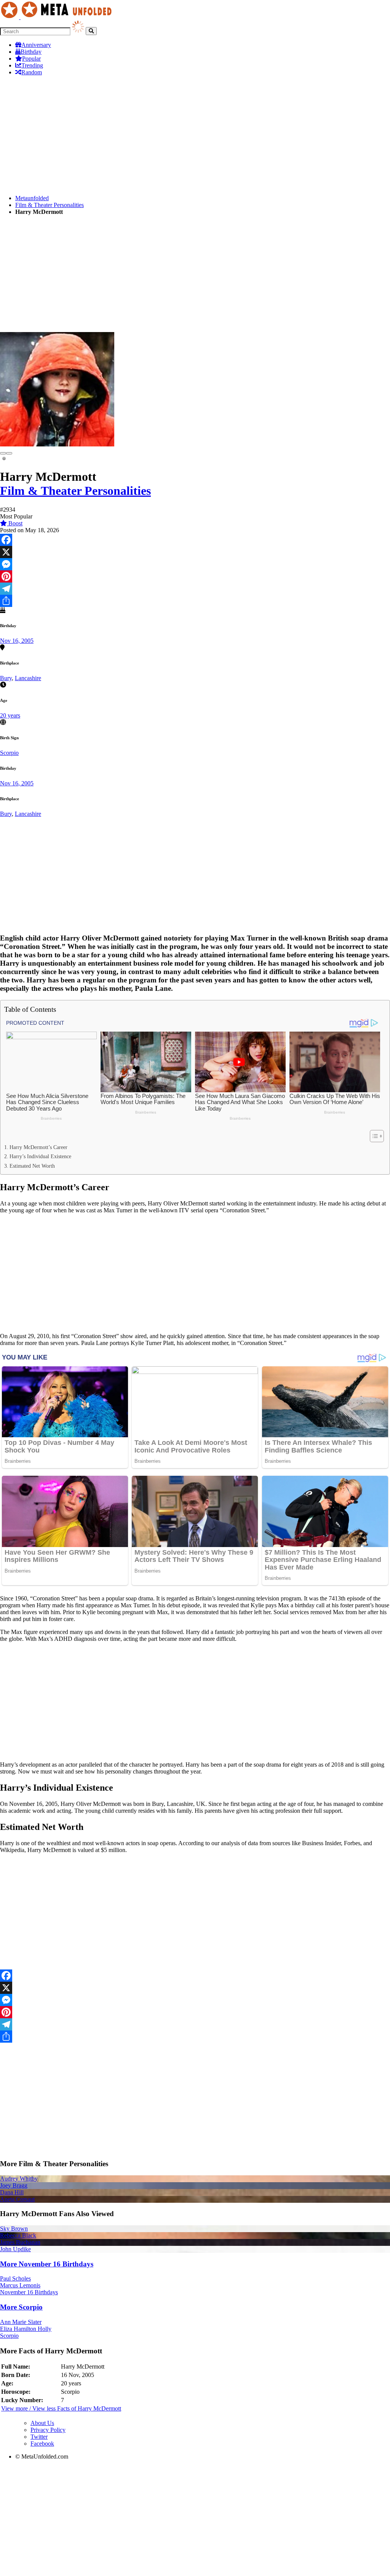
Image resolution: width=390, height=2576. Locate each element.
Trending (32, 65)
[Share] (195, 601)
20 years (10, 715)
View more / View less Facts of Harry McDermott (61, 2408)
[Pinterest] (195, 576)
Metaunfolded (32, 198)
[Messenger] (195, 564)
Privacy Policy (48, 2430)
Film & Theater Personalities (50, 205)
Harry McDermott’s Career (38, 1147)
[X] (195, 552)
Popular (31, 59)
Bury (6, 678)
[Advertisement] (195, 135)
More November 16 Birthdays (47, 2264)
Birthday (31, 52)
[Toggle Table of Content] (373, 1136)
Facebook (42, 2444)
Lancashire (28, 678)
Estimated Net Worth (32, 1166)
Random (32, 72)
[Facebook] (195, 540)
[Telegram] (195, 589)
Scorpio (9, 753)
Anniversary (36, 45)
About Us (42, 2423)
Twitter (39, 2437)
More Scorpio (21, 2307)
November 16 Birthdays (29, 2292)
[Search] (91, 31)
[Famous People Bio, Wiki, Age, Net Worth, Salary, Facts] (58, 17)
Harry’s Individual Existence (40, 1156)
